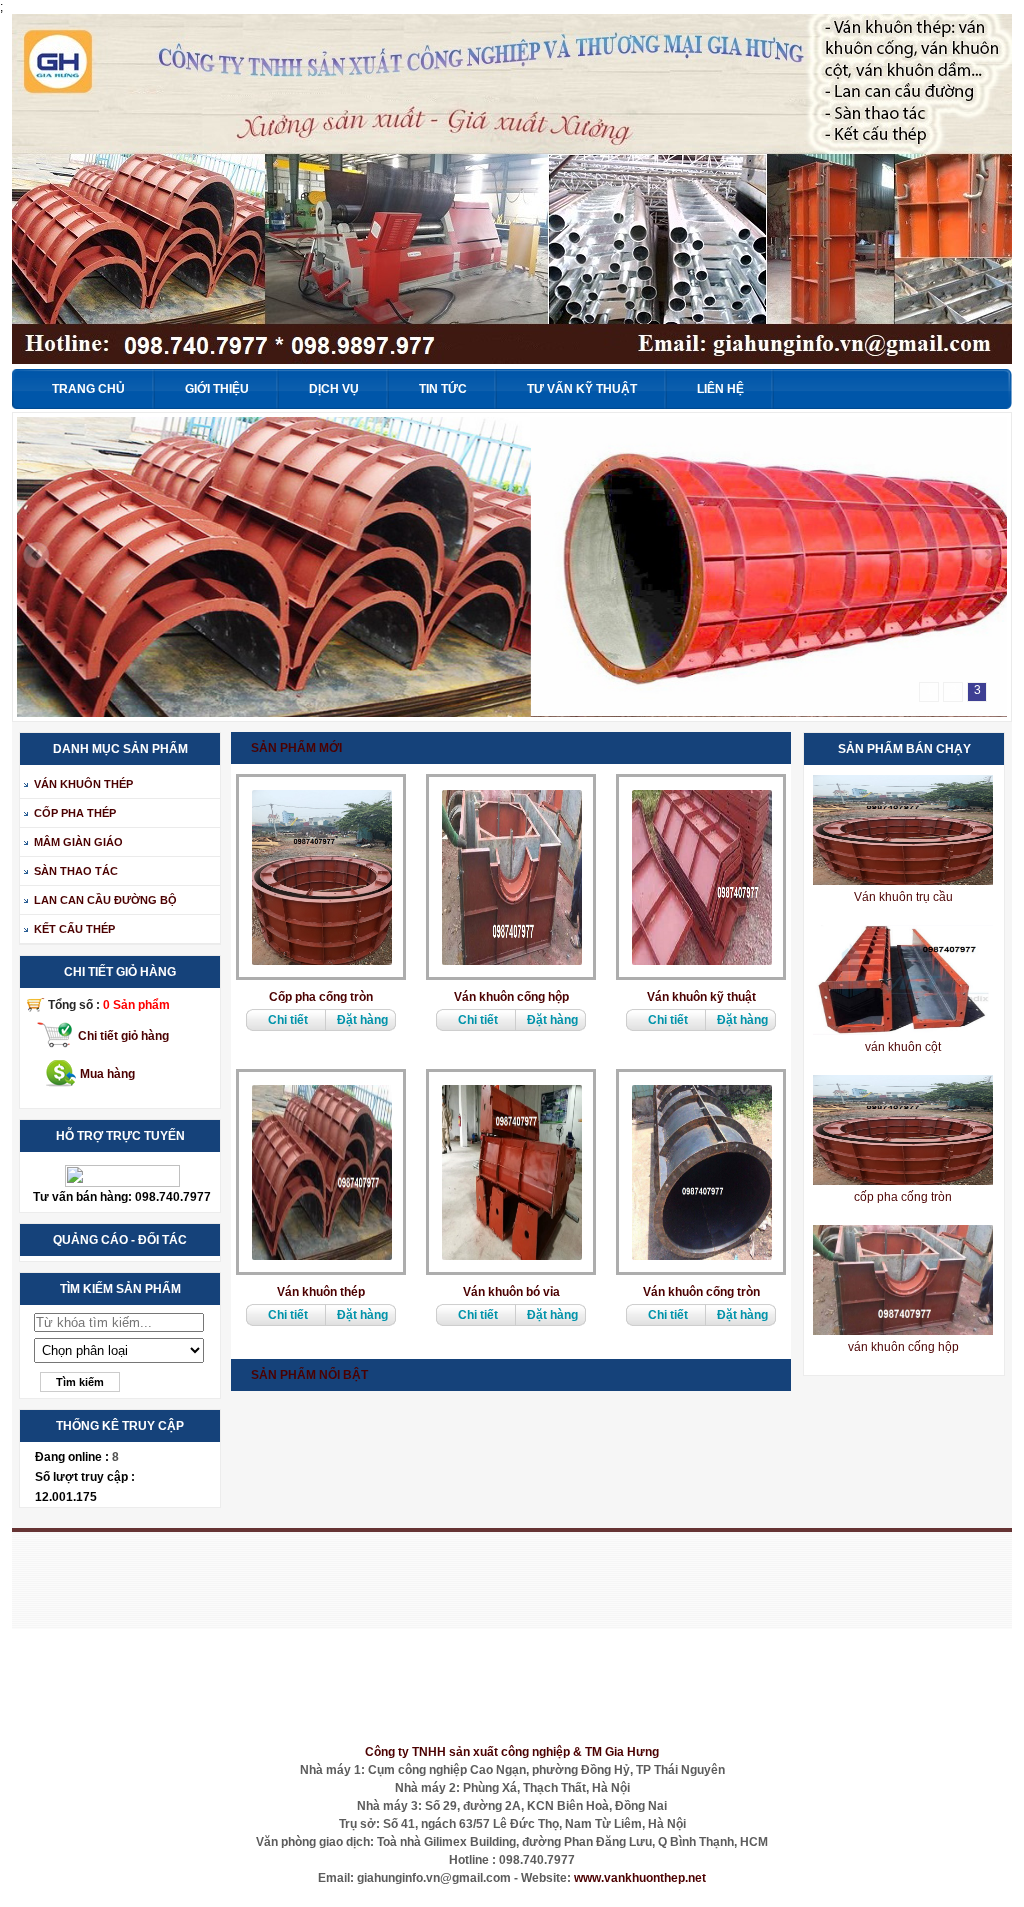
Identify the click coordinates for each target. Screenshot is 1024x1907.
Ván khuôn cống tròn (701, 1292)
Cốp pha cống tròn (321, 997)
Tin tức (443, 389)
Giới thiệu (217, 389)
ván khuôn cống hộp (903, 1347)
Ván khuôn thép (321, 1292)
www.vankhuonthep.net (640, 1878)
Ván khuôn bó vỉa (511, 1292)
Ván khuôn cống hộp (511, 997)
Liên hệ (720, 389)
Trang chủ (88, 389)
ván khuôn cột (903, 1047)
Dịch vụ (334, 389)
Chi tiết (288, 1020)
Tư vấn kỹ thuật (582, 389)
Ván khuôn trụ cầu (903, 897)
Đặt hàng (362, 1020)
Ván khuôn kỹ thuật (701, 997)
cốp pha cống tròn (903, 1197)
